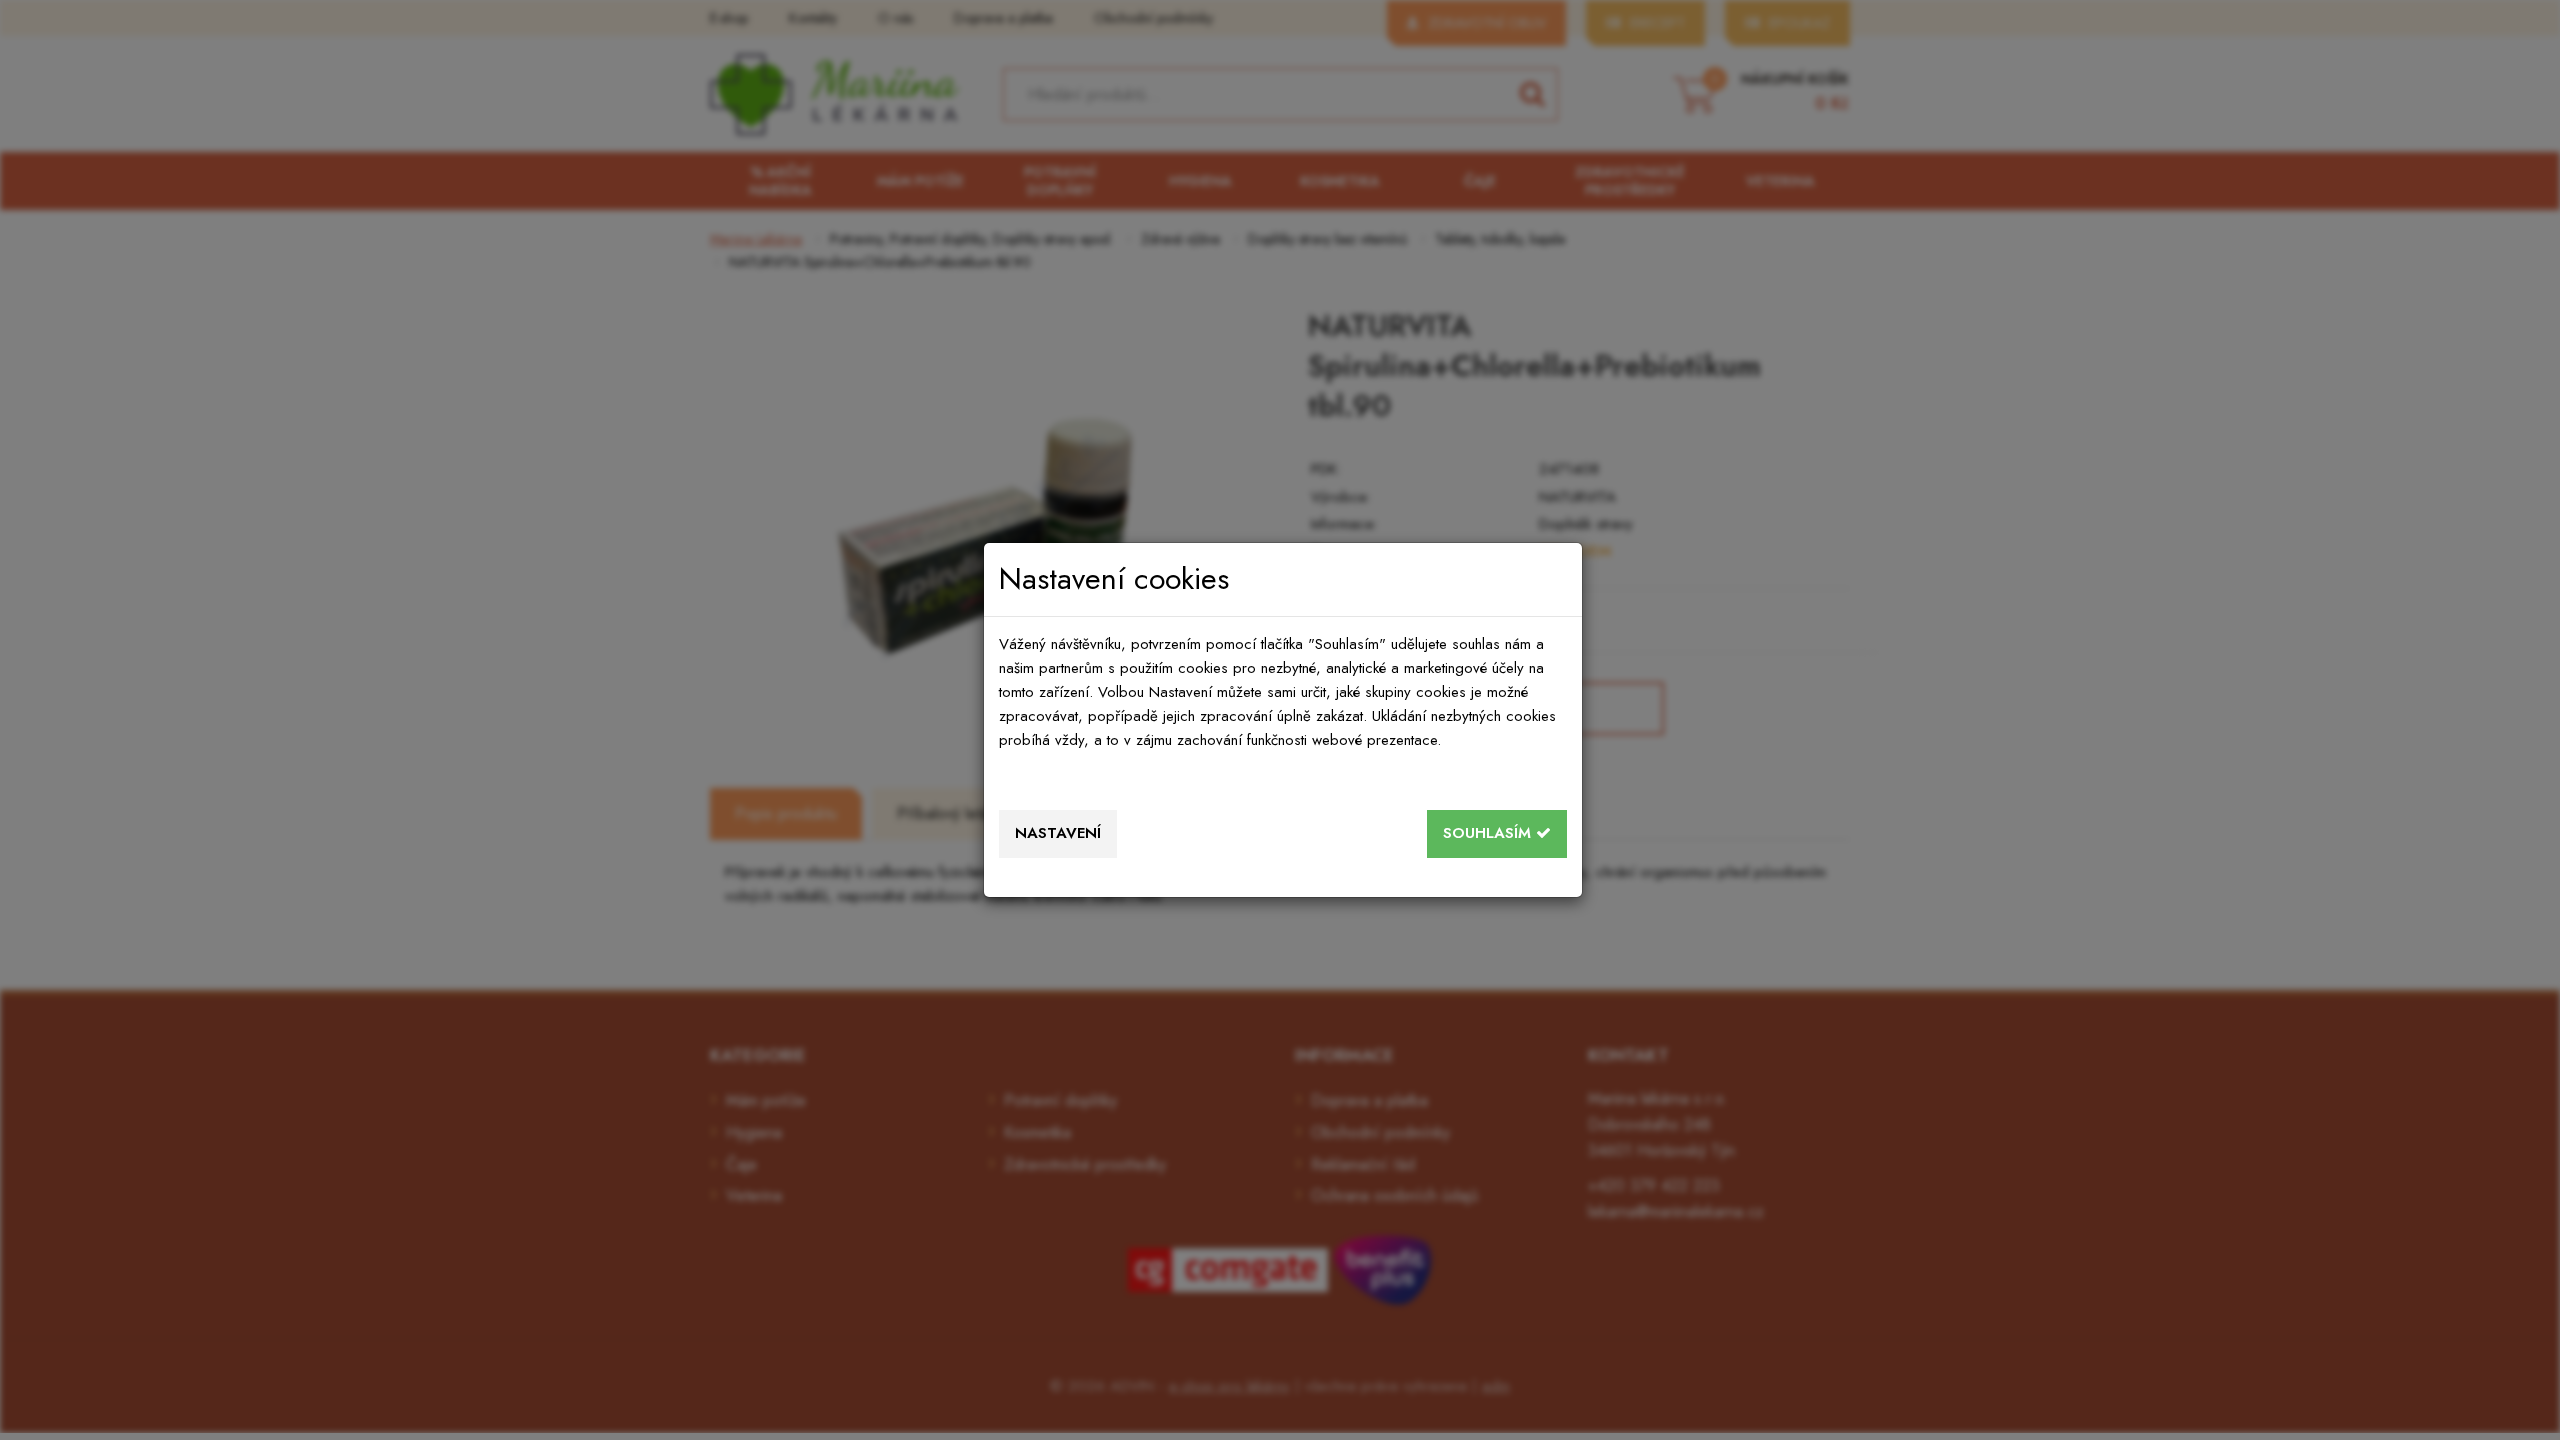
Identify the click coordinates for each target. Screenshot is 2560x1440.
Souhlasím (1489, 833)
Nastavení (1058, 833)
